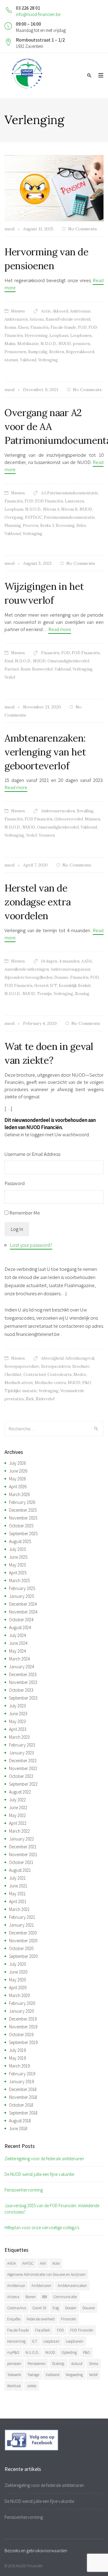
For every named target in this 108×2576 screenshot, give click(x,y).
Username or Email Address (32, 1154)
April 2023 (18, 1729)
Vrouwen (47, 835)
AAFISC (28, 2263)
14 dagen (49, 961)
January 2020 (21, 2011)
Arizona (37, 319)
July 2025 (17, 1549)
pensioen (81, 344)
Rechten (57, 352)
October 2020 (21, 1948)
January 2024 (21, 1667)
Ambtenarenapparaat (71, 969)
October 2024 (21, 1620)
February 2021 (22, 1917)
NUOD (65, 344)
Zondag (82, 994)
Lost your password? (31, 1245)
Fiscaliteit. (43, 2330)
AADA (87, 961)
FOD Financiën (49, 501)
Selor (81, 526)
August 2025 (20, 1541)
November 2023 (23, 1682)
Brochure (81, 1366)
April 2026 (18, 1487)
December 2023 (23, 1674)
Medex (80, 1375)
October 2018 (21, 2105)
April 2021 (18, 1901)
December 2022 (23, 1761)
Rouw (25, 669)
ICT (54, 986)
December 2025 (23, 1510)
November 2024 (23, 1612)
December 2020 (23, 1933)
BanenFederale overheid (68, 319)
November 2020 (23, 1941)
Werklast (14, 2386)
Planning (13, 526)
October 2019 (21, 2035)
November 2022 (23, 1768)
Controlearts (60, 1375)
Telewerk (14, 2375)
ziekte (32, 2386)
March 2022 (19, 1831)
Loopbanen (81, 336)
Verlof (10, 677)
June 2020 (18, 1972)
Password (15, 1183)
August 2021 (20, 1870)
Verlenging (48, 360)
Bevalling (85, 811)
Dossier (71, 2308)
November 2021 (23, 1854)
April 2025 (18, 1573)
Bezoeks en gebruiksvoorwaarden (36, 2551)
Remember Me (25, 1213)
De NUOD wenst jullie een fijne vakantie (39, 2174)
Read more (60, 629)
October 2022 (21, 1776)
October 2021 (21, 1862)
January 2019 (21, 2081)
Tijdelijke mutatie (21, 1391)
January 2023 (21, 1753)
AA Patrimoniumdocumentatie (70, 493)
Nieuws (18, 311)
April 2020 (18, 1988)
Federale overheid (41, 2319)
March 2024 (19, 1659)
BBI (45, 2297)
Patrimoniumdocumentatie (69, 517)
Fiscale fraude (63, 327)
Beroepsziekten (56, 1366)
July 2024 (17, 1635)
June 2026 (18, 1471)
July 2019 (17, 2050)
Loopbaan (59, 336)
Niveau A (51, 509)
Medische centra (50, 1383)
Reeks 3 (47, 526)
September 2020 (23, 1956)
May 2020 (17, 1980)
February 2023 (22, 1745)
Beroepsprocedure (22, 1366)
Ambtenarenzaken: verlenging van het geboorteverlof (45, 752)
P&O (87, 1383)
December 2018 (23, 2089)
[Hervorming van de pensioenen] (54, 188)
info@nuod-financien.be (38, 14)
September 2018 (23, 2113)
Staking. (58, 2364)
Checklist (13, 1375)
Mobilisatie (28, 344)
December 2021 (23, 1847)
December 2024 (23, 1604)
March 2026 (19, 1494)
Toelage (33, 2375)
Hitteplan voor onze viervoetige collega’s (42, 2228)
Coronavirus (17, 2308)
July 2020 (17, 1964)
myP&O (13, 2352)
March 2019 (19, 2066)
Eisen (23, 327)
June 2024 (18, 1643)
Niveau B (69, 509)
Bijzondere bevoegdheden (28, 977)
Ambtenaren (16, 319)
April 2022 (18, 1823)
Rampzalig (38, 352)
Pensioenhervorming (24, 2190)
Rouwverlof (42, 669)
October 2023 (21, 1690)
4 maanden (69, 961)
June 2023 (18, 1714)
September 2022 (23, 1784)
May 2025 (17, 1565)
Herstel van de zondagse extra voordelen (38, 902)
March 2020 (19, 1995)
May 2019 (17, 2058)
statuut (11, 360)
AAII (43, 2263)
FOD (82, 327)
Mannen (93, 819)
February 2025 (22, 1588)
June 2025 (18, 1557)
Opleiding (69, 2352)
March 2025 (19, 1580)
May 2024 (17, 1651)
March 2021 (19, 1909)
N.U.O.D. (49, 344)
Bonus (10, 327)
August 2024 (20, 1627)
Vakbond (28, 360)
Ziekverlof (45, 1399)
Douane (61, 977)
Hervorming (36, 336)
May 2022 (17, 1815)
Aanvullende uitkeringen (27, 969)
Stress (93, 2364)
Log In (17, 1229)
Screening (65, 526)
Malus (10, 344)
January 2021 (21, 1925)
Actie (46, 311)
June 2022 (18, 1808)
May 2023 (17, 1721)
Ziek (30, 1399)
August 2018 (20, 2121)
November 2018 (23, 2097)
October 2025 (21, 1526)
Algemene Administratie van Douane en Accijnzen (46, 2274)
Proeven (31, 526)
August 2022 (20, 1792)
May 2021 (17, 1894)
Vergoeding (74, 2375)
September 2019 (23, 2042)
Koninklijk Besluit (75, 986)
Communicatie (65, 2297)
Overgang (14, 517)
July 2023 (17, 1706)
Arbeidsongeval (80, 1358)
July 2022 (17, 1800)
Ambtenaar (80, 311)
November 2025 (23, 1518)
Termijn (44, 994)
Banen (31, 2297)
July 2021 (17, 1878)
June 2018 (18, 2128)
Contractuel (34, 1375)
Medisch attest (19, 1383)
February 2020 (22, 2003)
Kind (9, 661)
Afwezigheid (52, 1358)
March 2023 (19, 1737)
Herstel (41, 986)
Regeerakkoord (80, 352)
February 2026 (22, 1502)
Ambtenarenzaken (58, 811)
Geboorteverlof (69, 819)
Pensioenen (15, 352)
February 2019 (22, 2074)
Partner (12, 669)
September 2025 (23, 1534)
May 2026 (17, 1479)
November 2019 (23, 2027)
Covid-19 (39, 2308)
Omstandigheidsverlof (68, 661)
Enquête (14, 2319)
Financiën (39, 327)
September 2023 (23, 1698)
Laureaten (74, 501)
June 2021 (18, 1886)
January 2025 (21, 1596)
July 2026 (17, 1463)
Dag (56, 2308)
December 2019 (23, 2019)
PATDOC (33, 517)
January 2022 (21, 1839)
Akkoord (60, 311)
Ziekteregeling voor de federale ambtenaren (44, 2159)
